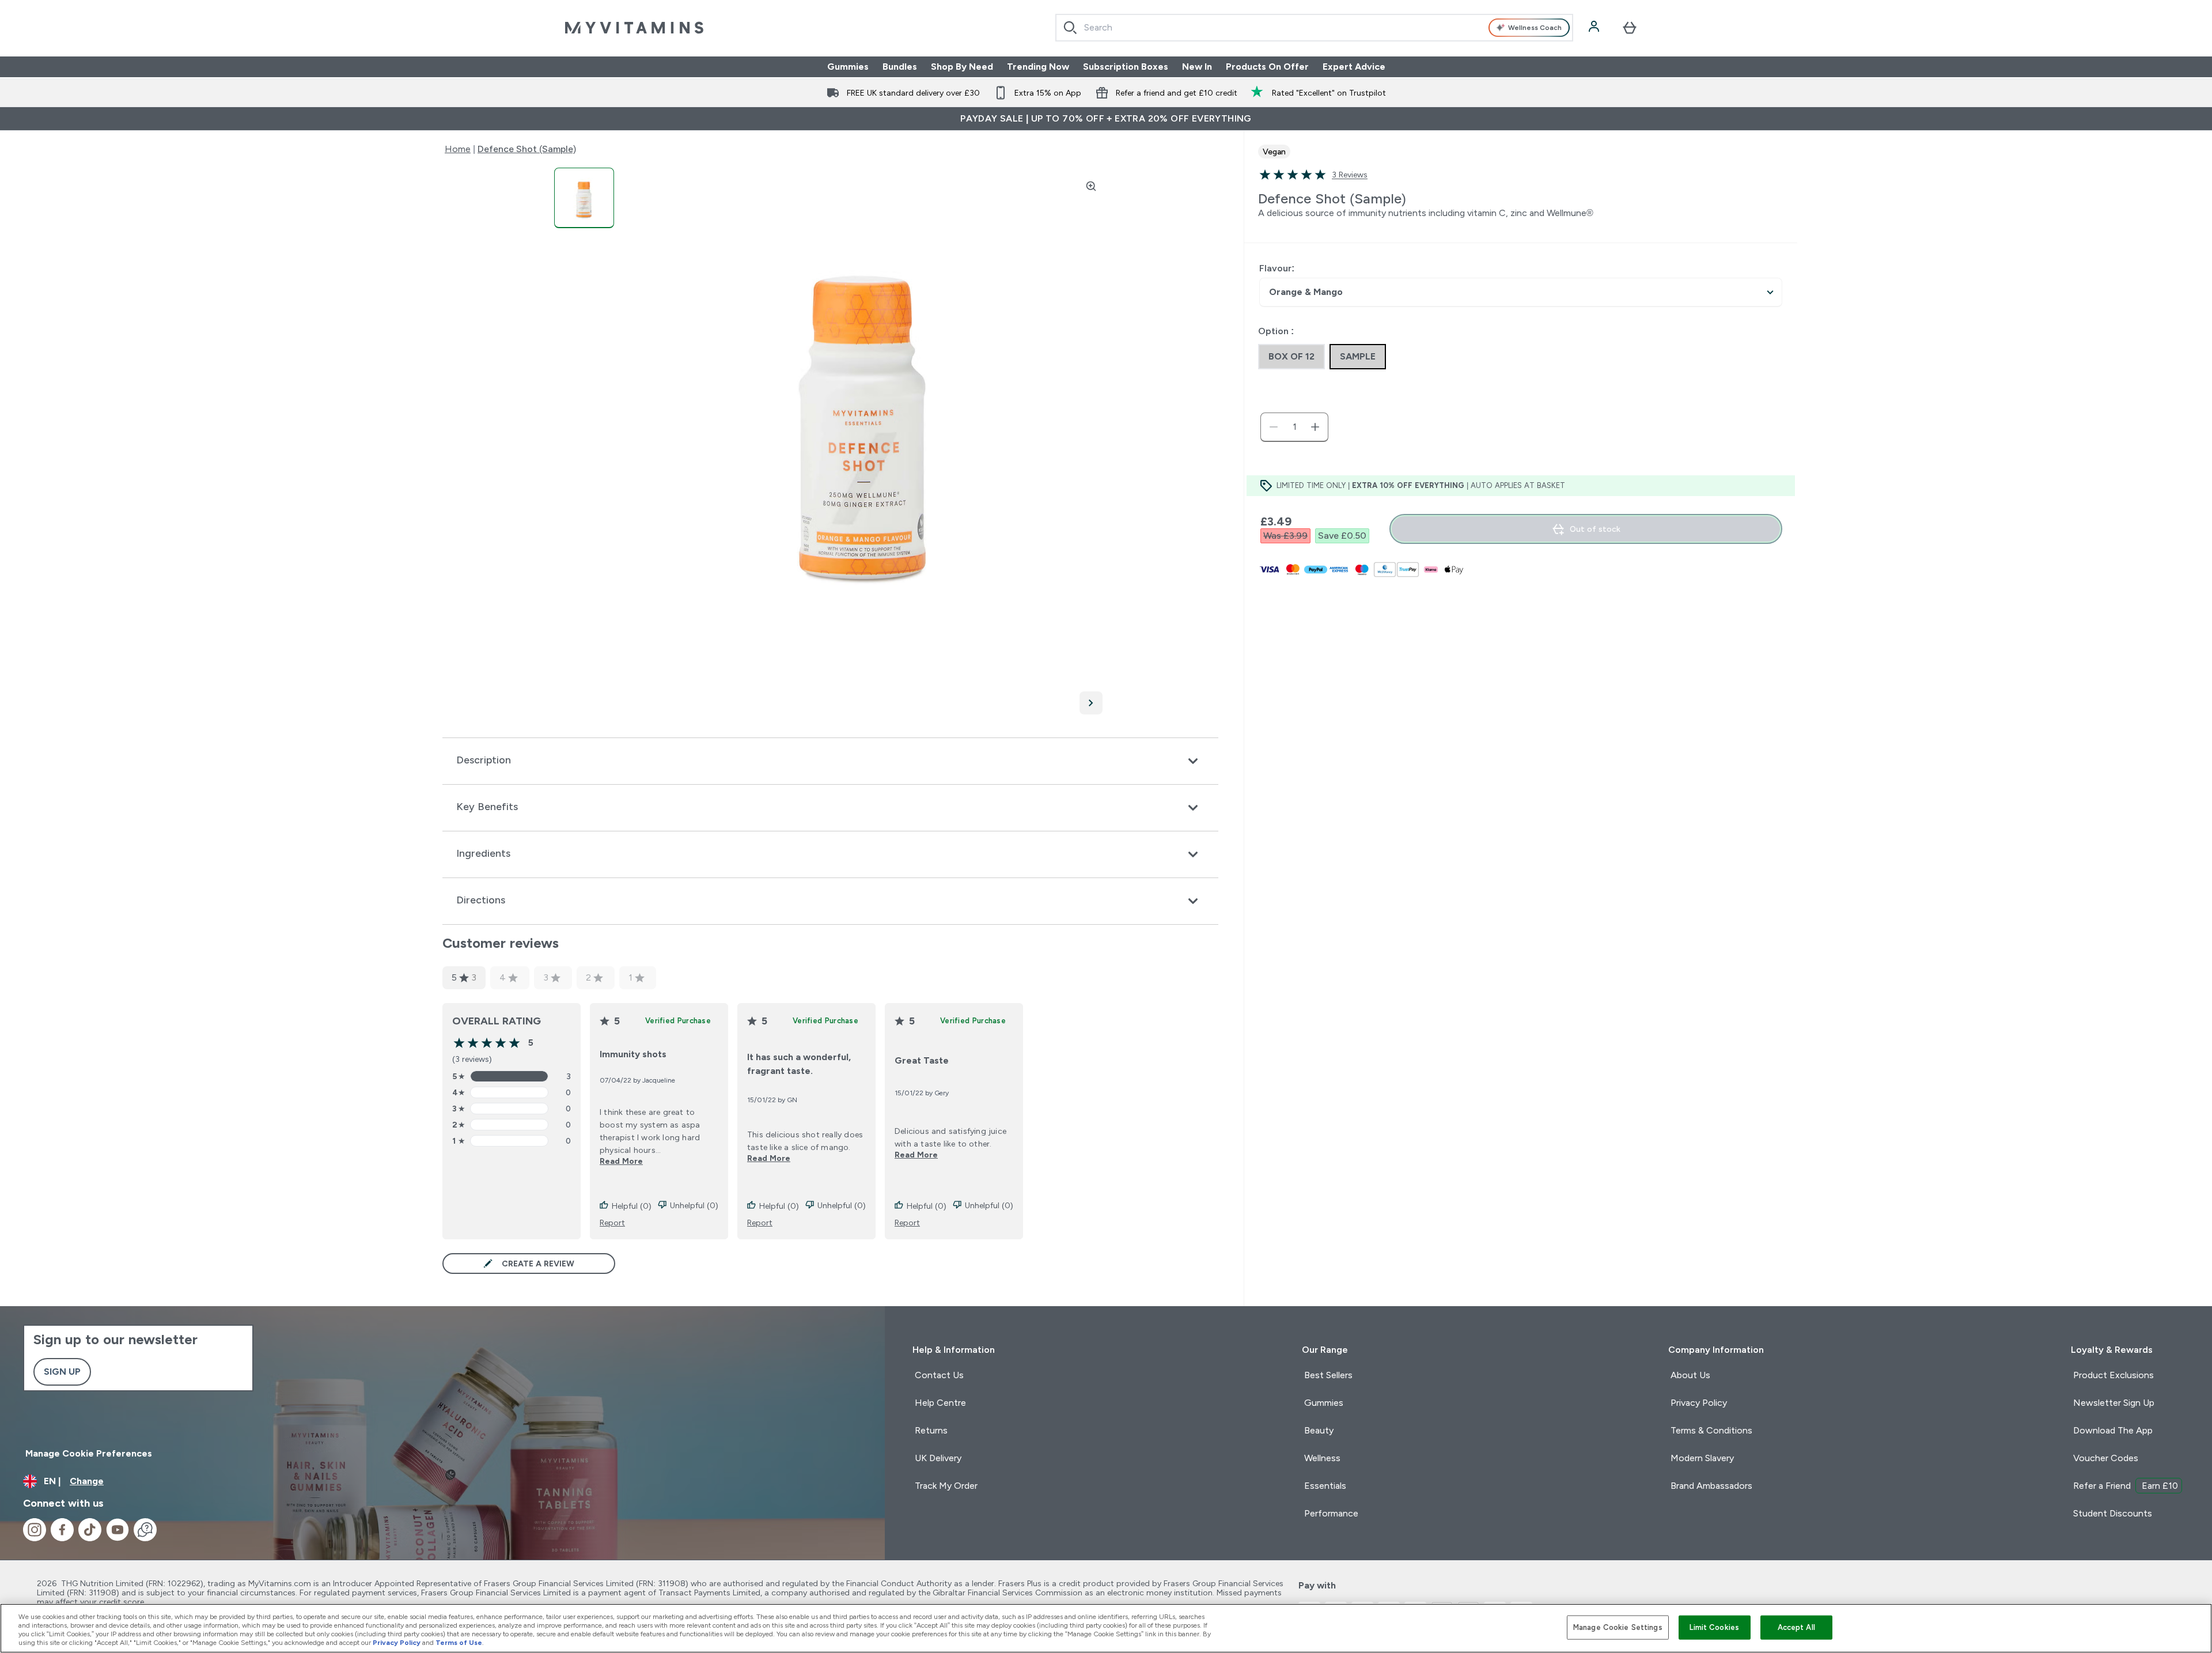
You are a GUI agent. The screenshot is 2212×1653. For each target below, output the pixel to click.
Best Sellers (1328, 1375)
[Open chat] (145, 1530)
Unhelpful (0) (694, 1205)
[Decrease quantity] (1274, 427)
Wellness (1322, 1458)
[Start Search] (1070, 28)
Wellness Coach (1535, 28)
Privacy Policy (1699, 1403)
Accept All (1796, 1627)
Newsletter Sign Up (2114, 1403)
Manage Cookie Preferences (89, 1453)
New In (1197, 67)
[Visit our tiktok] (90, 1530)
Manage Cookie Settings (1618, 1627)
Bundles (900, 67)
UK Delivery (938, 1458)
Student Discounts (2113, 1513)
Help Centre (940, 1403)
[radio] (1291, 357)
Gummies (848, 67)
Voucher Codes (2106, 1458)
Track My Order (946, 1486)
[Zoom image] (1091, 186)
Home (458, 149)
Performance (1331, 1513)
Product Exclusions (2113, 1375)
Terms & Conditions (1711, 1430)
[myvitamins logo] (634, 28)
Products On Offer (1267, 67)
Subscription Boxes (1126, 67)
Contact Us (939, 1375)
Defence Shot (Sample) (527, 149)
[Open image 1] (584, 198)
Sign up (62, 1372)
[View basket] (1630, 28)
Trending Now (1038, 67)
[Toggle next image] (1091, 703)
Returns (931, 1430)
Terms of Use (459, 1643)
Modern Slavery (1702, 1458)
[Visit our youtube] (118, 1530)
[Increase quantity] (1315, 427)
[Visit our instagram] (35, 1530)
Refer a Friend (2126, 1486)
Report (612, 1223)
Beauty (1319, 1430)
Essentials (1325, 1486)
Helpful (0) (632, 1206)
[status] (1294, 427)
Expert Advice (1354, 67)
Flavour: (1277, 268)
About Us (1690, 1375)
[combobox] (1314, 28)
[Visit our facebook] (62, 1530)
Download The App (2113, 1430)
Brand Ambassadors (1711, 1486)
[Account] (1595, 28)
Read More (621, 1161)
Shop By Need (962, 67)
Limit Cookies (1714, 1627)
